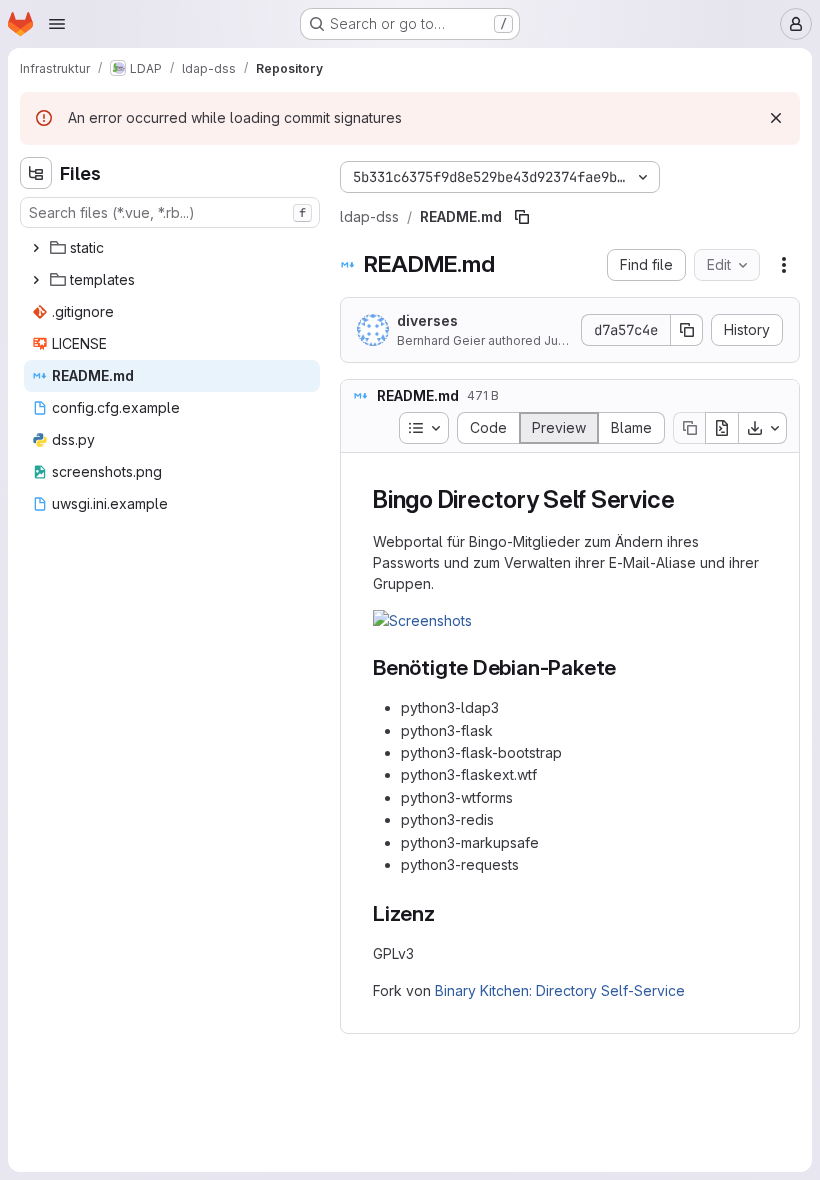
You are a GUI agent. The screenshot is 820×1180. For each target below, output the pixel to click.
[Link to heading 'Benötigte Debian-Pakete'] (627, 667)
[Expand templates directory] (36, 280)
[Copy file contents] (689, 428)
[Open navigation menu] (57, 24)
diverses (427, 320)
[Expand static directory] (36, 248)
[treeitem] (172, 248)
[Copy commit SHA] (687, 330)
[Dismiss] (776, 118)
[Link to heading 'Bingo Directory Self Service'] (687, 499)
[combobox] (170, 212)
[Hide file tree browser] (36, 173)
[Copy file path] (522, 217)
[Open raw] (722, 428)
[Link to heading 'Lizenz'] (446, 913)
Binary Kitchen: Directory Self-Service (560, 990)
